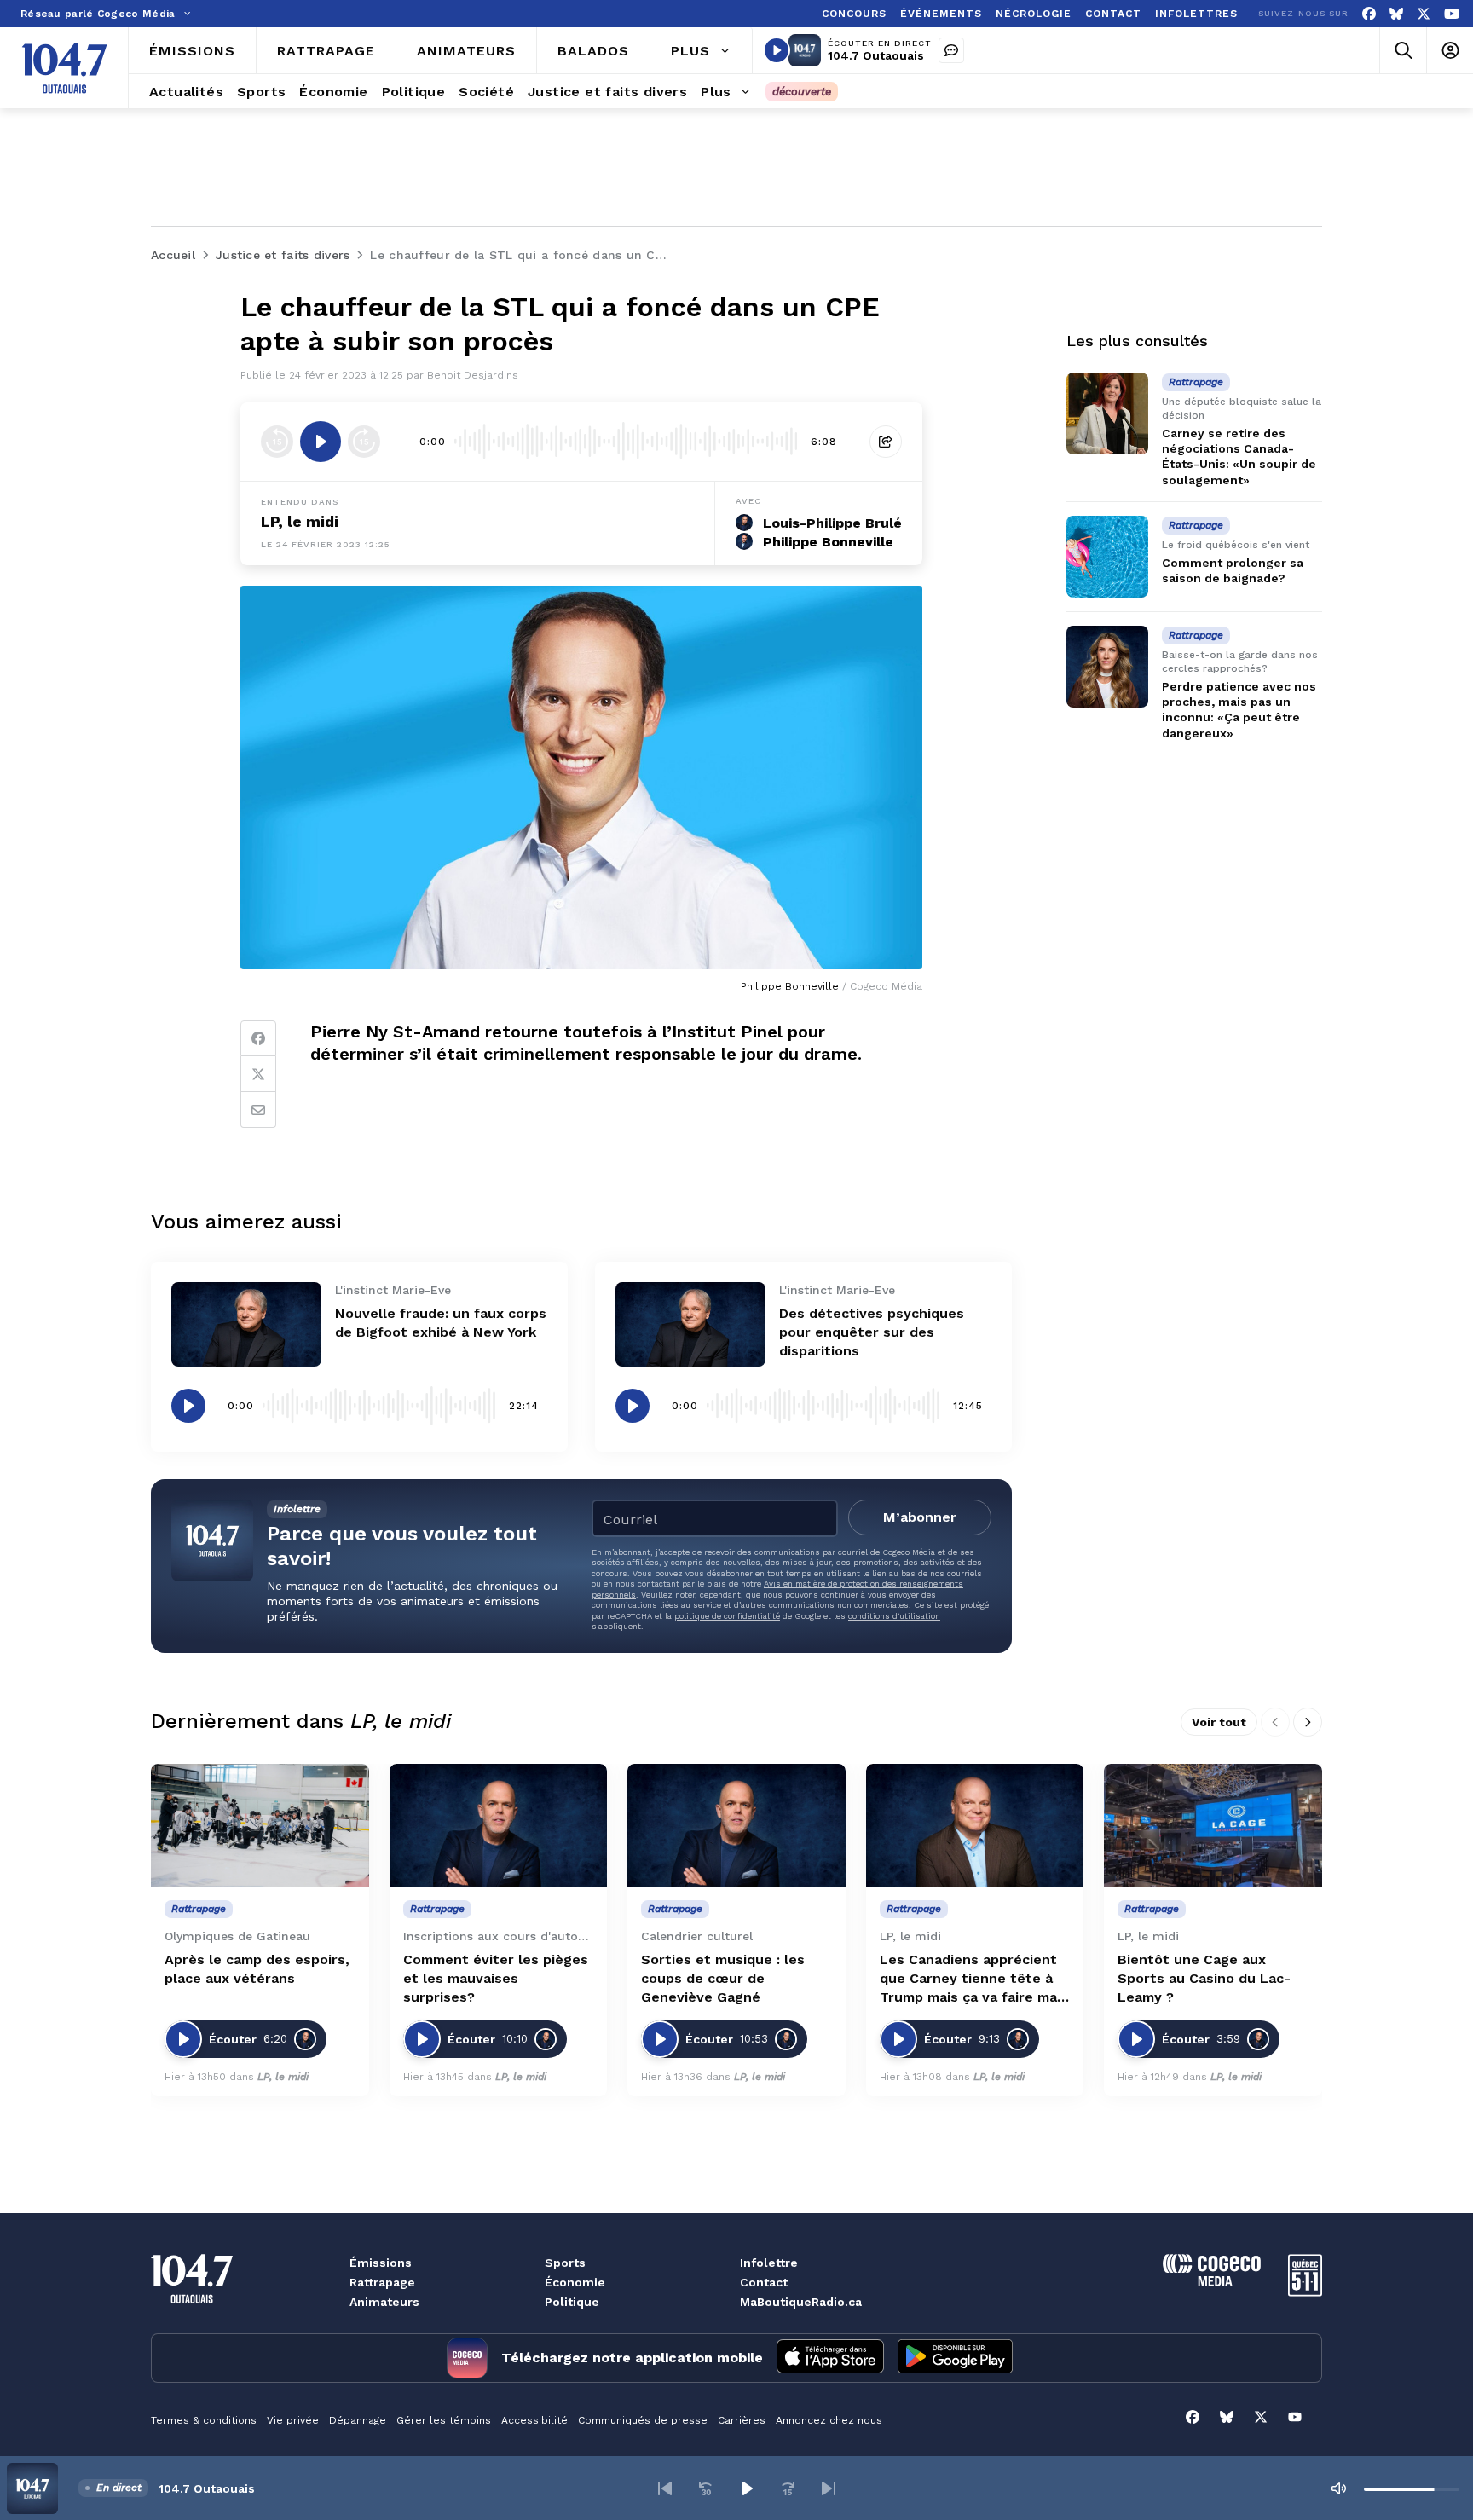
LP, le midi (300, 521)
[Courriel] (258, 1110)
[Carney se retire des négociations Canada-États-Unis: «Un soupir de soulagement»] (1107, 413)
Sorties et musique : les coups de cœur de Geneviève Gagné (723, 1978)
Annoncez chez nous (829, 2420)
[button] (665, 2488)
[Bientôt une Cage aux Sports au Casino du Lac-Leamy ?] (1213, 1825)
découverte (802, 92)
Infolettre (769, 2263)
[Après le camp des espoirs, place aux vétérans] (260, 1825)
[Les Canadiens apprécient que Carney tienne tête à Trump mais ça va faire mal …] (975, 1825)
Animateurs (384, 2302)
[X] (1424, 14)
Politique (572, 2302)
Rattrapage (382, 2282)
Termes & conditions (204, 2420)
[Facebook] (1369, 14)
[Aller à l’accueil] (64, 68)
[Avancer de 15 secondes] (364, 442)
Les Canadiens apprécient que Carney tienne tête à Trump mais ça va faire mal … (970, 1979)
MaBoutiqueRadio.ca (801, 2302)
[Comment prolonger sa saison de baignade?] (1107, 557)
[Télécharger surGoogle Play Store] (955, 2358)
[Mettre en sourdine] (1338, 2488)
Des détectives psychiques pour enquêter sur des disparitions (872, 1332)
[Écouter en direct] (777, 50)
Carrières (742, 2420)
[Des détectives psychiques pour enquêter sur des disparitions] (690, 1324)
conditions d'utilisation (894, 1616)
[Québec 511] (1305, 2292)
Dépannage (358, 2420)
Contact (764, 2282)
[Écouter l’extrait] (321, 442)
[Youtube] (1452, 14)
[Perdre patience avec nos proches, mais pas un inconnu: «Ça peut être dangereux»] (1107, 667)
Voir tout (1219, 1722)
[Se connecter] (1450, 51)
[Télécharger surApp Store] (830, 2358)
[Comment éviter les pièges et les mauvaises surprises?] (499, 1825)
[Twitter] (258, 1074)
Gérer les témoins (444, 2420)
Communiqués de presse (643, 2420)
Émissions (381, 2263)
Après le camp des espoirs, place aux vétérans (257, 1969)
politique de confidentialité (727, 1616)
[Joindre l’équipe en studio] (951, 50)
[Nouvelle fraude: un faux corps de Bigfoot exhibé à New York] (246, 1324)
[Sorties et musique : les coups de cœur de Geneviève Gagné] (736, 1825)
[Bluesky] (1396, 14)
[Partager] (886, 442)
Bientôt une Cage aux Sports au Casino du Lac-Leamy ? (1204, 1978)
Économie (575, 2282)
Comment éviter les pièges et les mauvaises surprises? (496, 1978)
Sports (565, 2263)
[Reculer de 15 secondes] (277, 442)
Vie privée (293, 2420)
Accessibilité (534, 2420)
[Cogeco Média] (1212, 2282)
